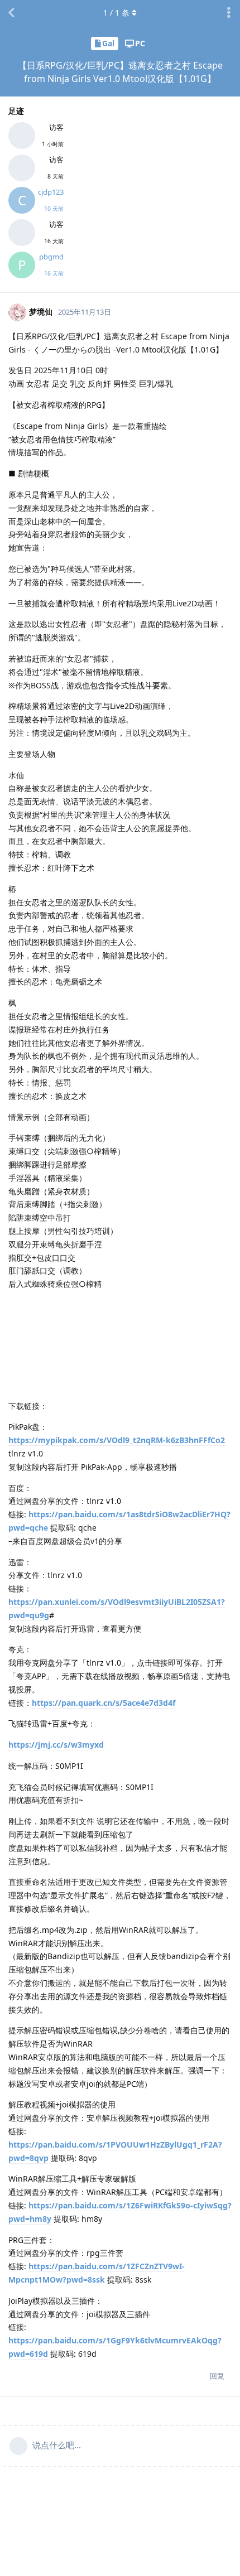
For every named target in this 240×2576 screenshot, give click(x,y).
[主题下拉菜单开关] (229, 13)
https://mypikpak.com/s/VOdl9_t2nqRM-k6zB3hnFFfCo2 (117, 1440)
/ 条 (116, 13)
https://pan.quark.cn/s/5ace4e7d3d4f (104, 1703)
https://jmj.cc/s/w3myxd (56, 1745)
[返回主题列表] (11, 13)
